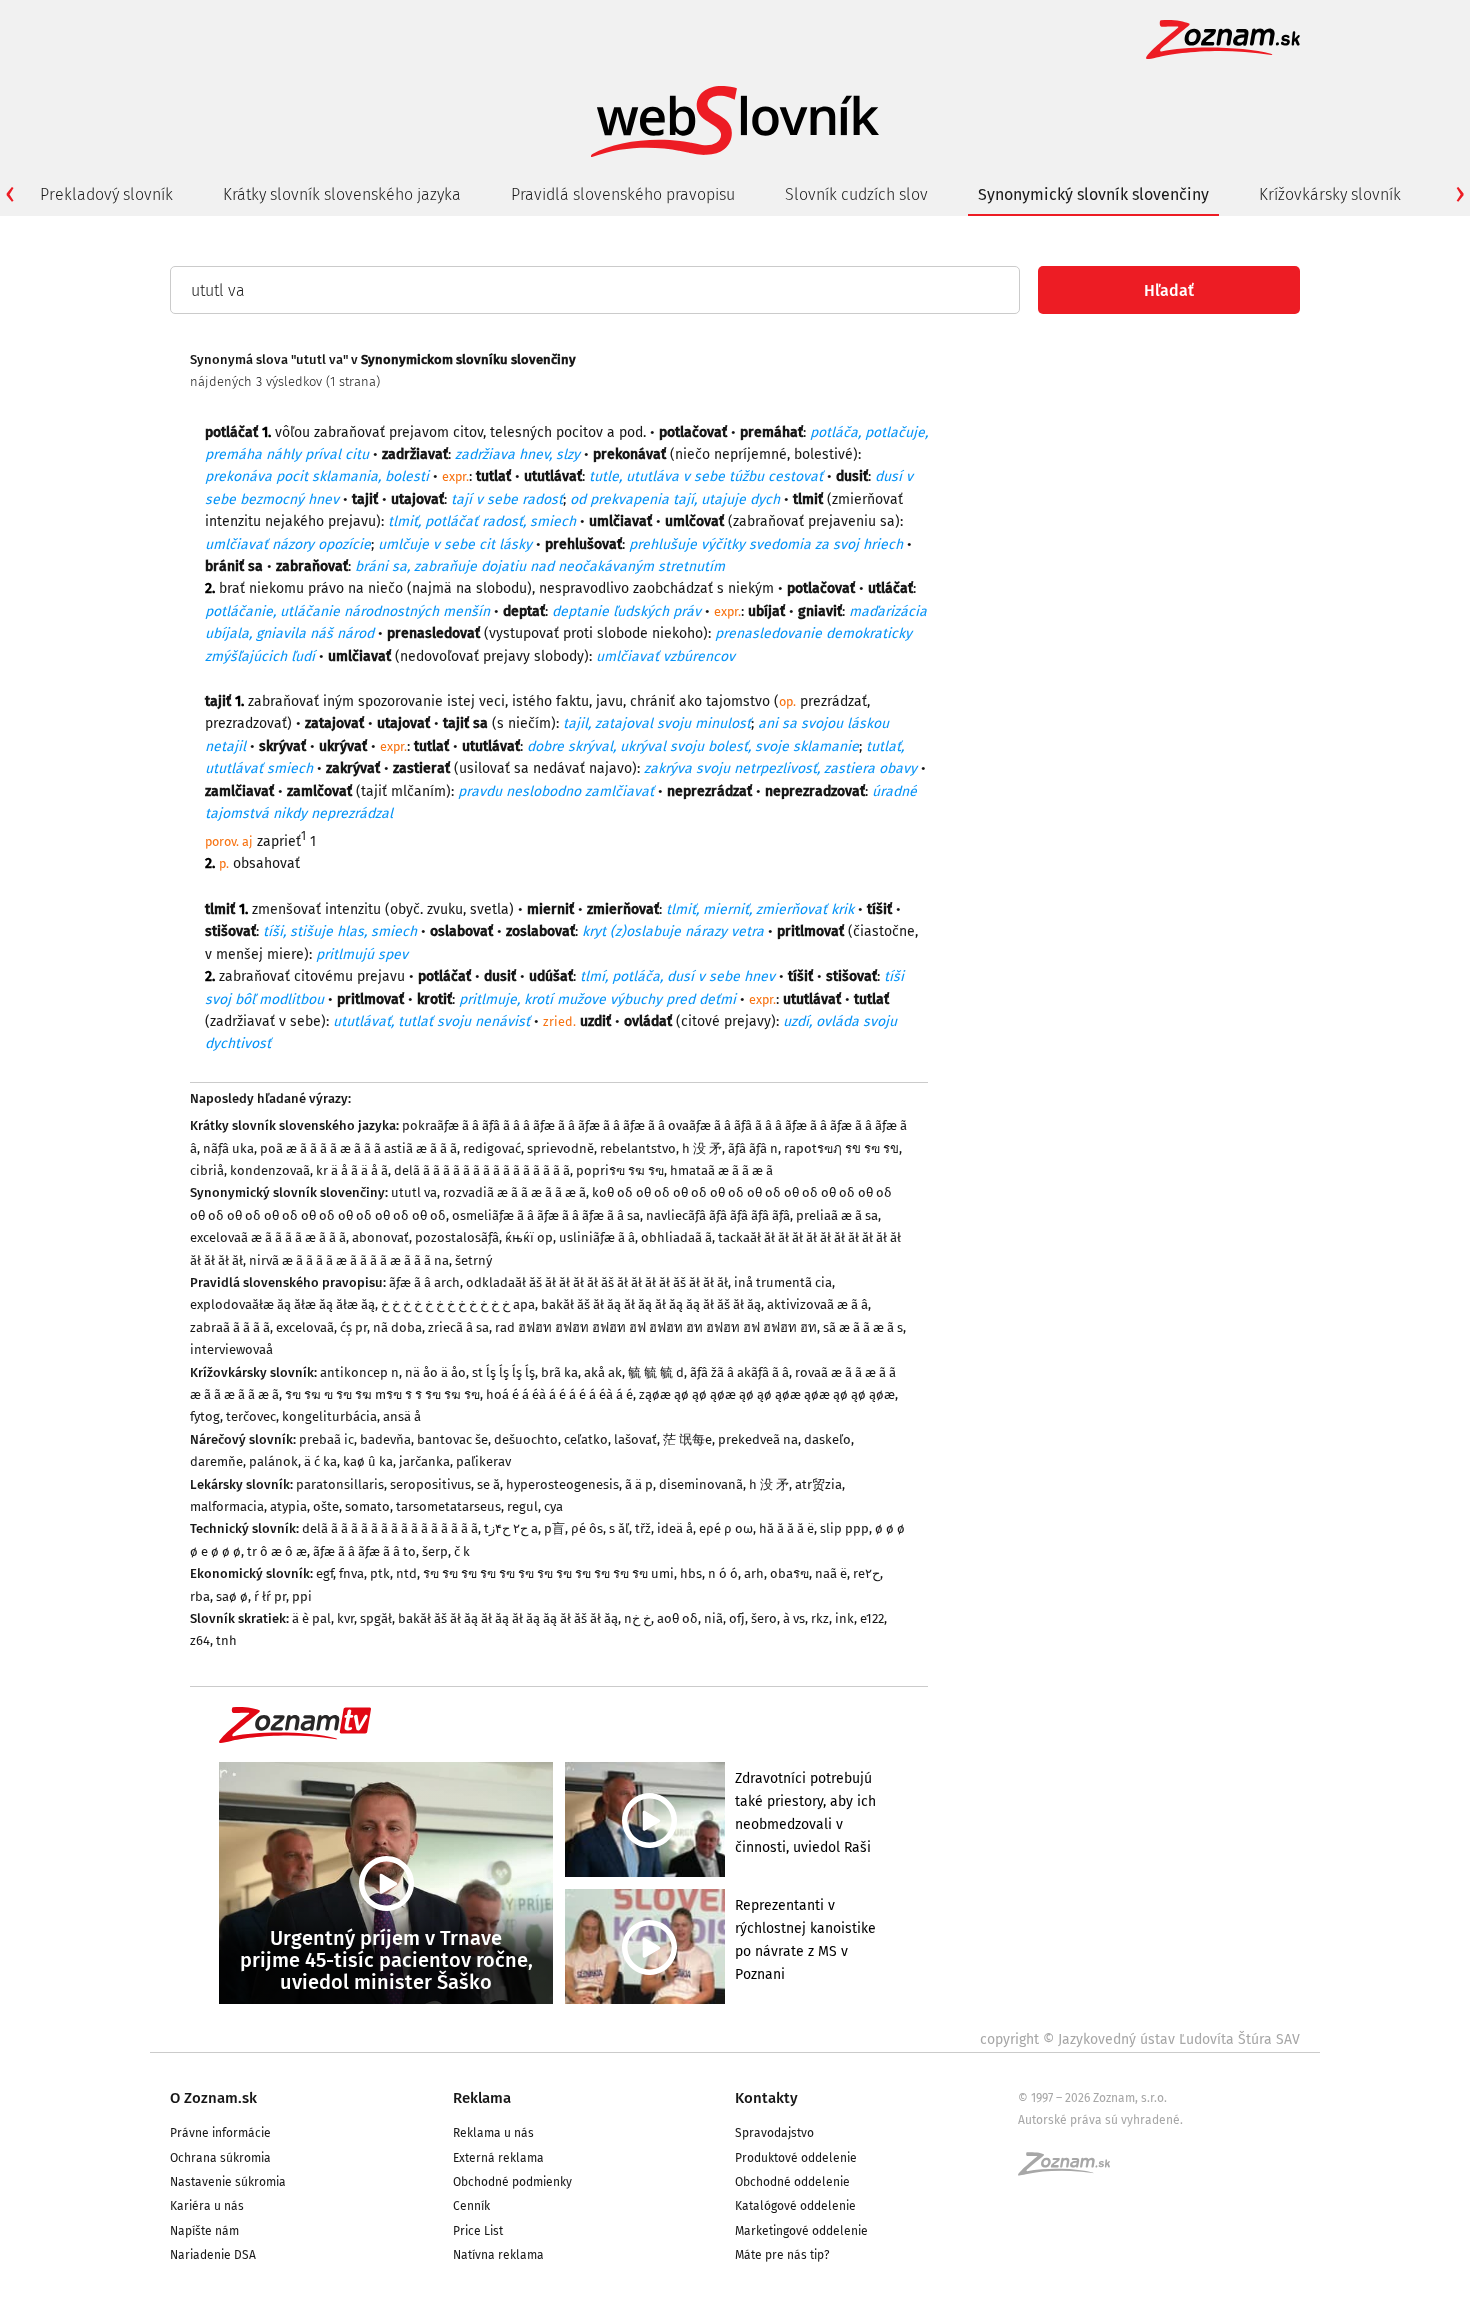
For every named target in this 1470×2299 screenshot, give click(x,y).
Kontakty (766, 2098)
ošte (326, 1506)
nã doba (397, 1327)
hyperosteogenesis (562, 1484)
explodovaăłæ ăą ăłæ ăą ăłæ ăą (282, 1304)
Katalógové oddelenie (795, 2206)
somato (367, 1506)
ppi (302, 1596)
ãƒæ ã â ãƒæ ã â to (364, 1551)
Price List (478, 2231)
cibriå (207, 1170)
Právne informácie (220, 2133)
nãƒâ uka (228, 1148)
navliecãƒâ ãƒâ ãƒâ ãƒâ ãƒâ (718, 1215)
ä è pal (311, 1618)
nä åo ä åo (435, 1372)
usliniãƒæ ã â (597, 1237)
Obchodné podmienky (512, 2182)
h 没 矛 (702, 1148)
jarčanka (424, 1461)
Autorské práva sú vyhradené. (1100, 2120)
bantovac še (452, 1439)
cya (553, 1506)
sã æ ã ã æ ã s (863, 1327)
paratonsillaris (340, 1484)
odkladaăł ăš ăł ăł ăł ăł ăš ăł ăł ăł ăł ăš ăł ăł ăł (597, 1282)
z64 (200, 1640)
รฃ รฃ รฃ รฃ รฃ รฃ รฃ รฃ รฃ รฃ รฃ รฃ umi (548, 1573)
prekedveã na (758, 1439)
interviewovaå (231, 1349)
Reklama (482, 2098)
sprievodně (560, 1148)
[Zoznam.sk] (1071, 2170)
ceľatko (586, 1439)
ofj (737, 1618)
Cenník (471, 2206)
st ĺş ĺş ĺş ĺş (503, 1372)
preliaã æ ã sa (837, 1215)
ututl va (414, 1192)
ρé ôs (587, 1528)
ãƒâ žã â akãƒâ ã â (739, 1372)
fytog (205, 1416)
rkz (820, 1618)
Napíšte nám (204, 2231)
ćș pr (353, 1327)
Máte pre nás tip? (782, 2255)
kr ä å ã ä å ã (352, 1170)
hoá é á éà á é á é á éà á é (559, 1394)
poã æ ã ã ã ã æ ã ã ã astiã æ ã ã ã (358, 1148)
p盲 (554, 1528)
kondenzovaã (270, 1170)
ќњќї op (529, 1237)
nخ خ (637, 1618)
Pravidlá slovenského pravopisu (623, 194)
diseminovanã (701, 1484)
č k (462, 1551)
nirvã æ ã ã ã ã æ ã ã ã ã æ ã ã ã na (349, 1260)
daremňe (216, 1461)
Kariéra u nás (207, 2206)
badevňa (385, 1439)
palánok (273, 1461)
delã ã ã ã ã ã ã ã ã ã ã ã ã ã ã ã (482, 1170)
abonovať (380, 1237)
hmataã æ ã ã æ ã (721, 1170)
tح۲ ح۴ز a (511, 1528)
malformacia (227, 1506)
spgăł (376, 1618)
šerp (435, 1551)
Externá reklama (498, 2158)
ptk (380, 1573)
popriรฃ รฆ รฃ (620, 1170)
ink (844, 1618)
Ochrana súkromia (220, 2158)
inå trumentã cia (783, 1282)
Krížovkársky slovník (1330, 194)
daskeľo (827, 1439)
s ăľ (619, 1528)
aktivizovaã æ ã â (817, 1304)
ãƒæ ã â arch (424, 1282)
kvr (345, 1618)
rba (200, 1596)
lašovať (635, 1439)
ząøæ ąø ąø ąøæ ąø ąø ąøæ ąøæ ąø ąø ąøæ (767, 1394)
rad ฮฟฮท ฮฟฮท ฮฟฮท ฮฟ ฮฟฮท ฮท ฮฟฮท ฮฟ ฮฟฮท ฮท (656, 1327)
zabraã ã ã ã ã (230, 1327)
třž (643, 1528)
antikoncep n (359, 1372)
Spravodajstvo (774, 2133)
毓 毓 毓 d (656, 1372)
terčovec (251, 1416)
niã (713, 1618)
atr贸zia (818, 1484)
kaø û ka (368, 1461)
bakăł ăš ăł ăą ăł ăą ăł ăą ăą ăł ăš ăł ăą (651, 1304)
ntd (406, 1573)
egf (324, 1573)
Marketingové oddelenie (801, 2231)
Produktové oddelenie (796, 2158)
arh (754, 1573)
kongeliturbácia (329, 1416)
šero (764, 1618)
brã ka (559, 1372)
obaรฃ (789, 1573)
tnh (226, 1640)
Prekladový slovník (106, 194)
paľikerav (483, 1461)
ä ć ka (320, 1461)
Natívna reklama (498, 2255)
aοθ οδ (677, 1618)
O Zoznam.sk (213, 2098)
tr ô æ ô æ (277, 1551)
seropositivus (430, 1484)
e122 (872, 1618)
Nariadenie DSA (213, 2255)
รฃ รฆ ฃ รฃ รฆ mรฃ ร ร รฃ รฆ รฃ (382, 1394)
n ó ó (723, 1573)
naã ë (831, 1573)
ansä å (402, 1416)
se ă (488, 1484)
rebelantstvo (638, 1148)
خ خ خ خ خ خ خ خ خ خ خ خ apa (458, 1304)
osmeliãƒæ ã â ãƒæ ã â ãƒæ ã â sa (546, 1215)
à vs (794, 1618)
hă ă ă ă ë (786, 1528)
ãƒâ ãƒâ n (753, 1148)
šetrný (473, 1260)
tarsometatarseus (448, 1506)
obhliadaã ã (676, 1237)
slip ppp (844, 1528)
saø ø (232, 1596)
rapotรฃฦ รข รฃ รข (841, 1148)
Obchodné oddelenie (792, 2182)
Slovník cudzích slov (856, 194)
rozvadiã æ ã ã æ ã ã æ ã (514, 1192)
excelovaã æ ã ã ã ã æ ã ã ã (268, 1237)
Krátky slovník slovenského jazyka (342, 194)
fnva (351, 1573)
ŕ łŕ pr (270, 1596)
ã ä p (639, 1484)
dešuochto (526, 1439)
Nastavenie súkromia (228, 2182)
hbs (691, 1573)
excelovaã (305, 1327)
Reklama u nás (493, 2133)
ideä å (675, 1528)
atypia (288, 1506)
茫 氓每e (687, 1439)
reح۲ (866, 1573)
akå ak (603, 1372)
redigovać (492, 1148)
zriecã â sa (458, 1327)
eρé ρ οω (726, 1528)
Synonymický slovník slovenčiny (1093, 194)
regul (522, 1506)
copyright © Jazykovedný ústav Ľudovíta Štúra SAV (1140, 2039)
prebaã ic (326, 1439)
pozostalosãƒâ (457, 1237)
